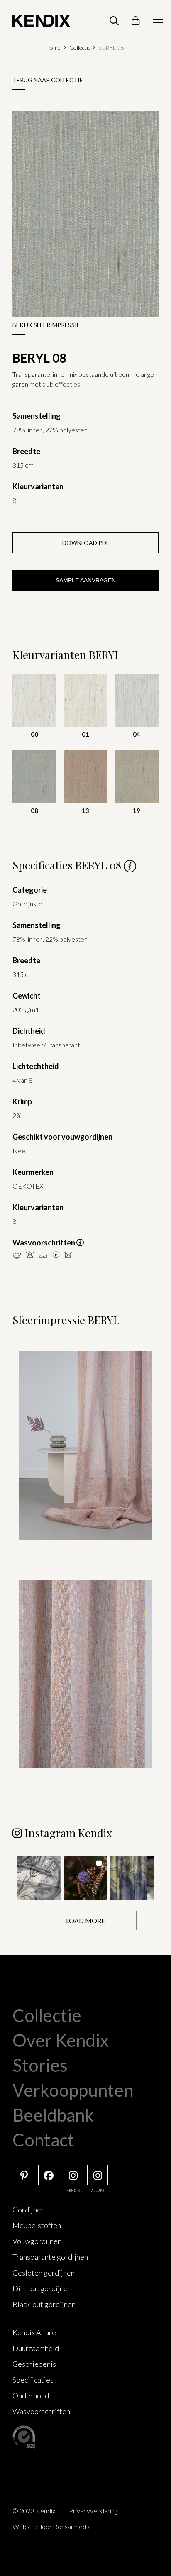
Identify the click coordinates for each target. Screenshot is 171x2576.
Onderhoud (31, 2395)
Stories (40, 2065)
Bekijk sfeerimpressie (46, 325)
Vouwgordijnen (37, 2241)
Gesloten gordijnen (44, 2273)
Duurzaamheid (36, 2348)
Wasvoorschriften (41, 2411)
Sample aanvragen (86, 580)
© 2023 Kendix (34, 2511)
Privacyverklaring (93, 2511)
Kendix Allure (34, 2332)
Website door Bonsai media (52, 2526)
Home (53, 48)
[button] (39, 1878)
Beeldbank (53, 2115)
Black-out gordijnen (44, 2304)
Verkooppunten (73, 2090)
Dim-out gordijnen (42, 2288)
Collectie (80, 48)
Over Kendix (61, 2040)
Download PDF (86, 543)
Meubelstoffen (37, 2225)
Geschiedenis (34, 2364)
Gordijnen (29, 2210)
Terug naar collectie (48, 80)
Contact (43, 2140)
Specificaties (33, 2380)
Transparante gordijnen (50, 2257)
